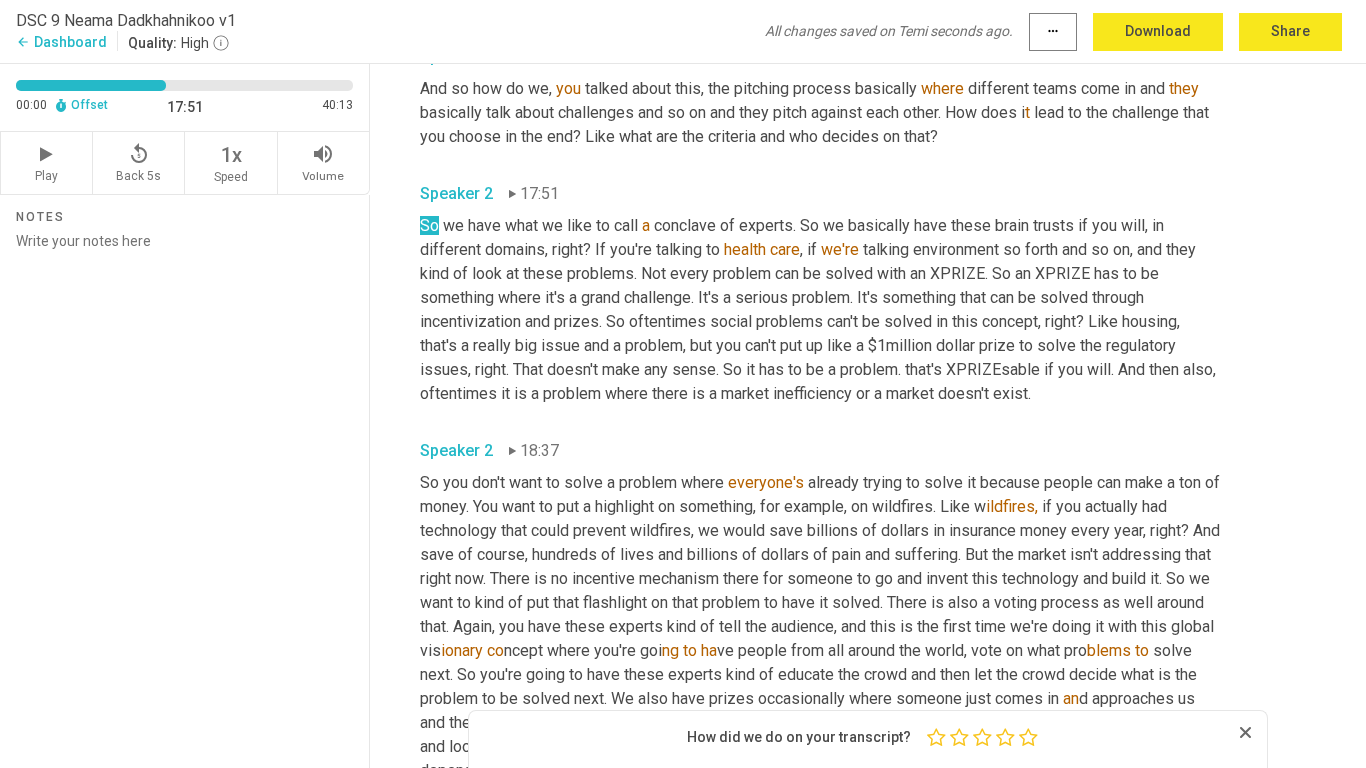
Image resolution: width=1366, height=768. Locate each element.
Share (1290, 31)
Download (1158, 31)
